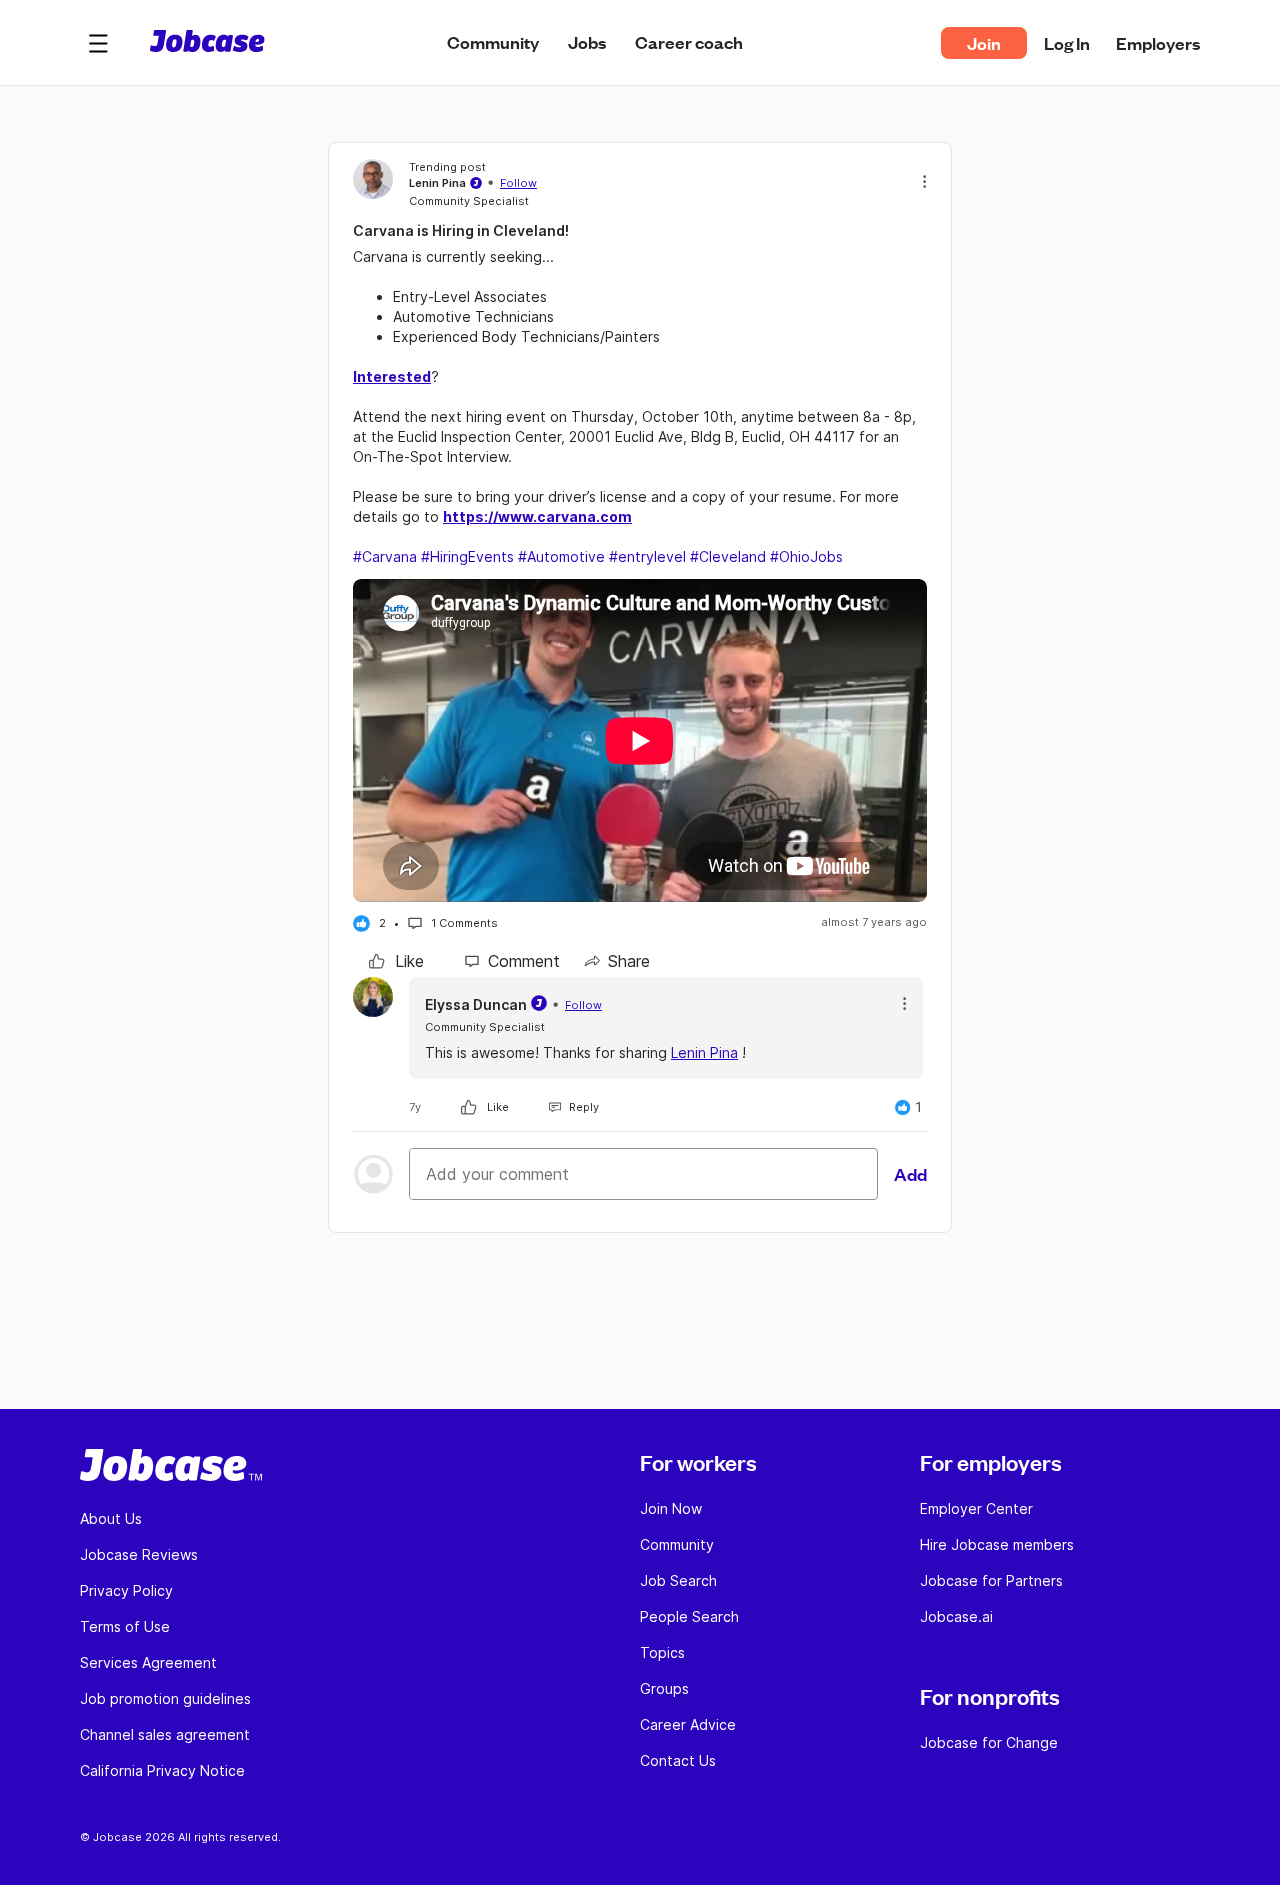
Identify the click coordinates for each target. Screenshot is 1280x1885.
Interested (392, 376)
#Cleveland (728, 556)
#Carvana (385, 556)
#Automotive (561, 556)
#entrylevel (647, 556)
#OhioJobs (806, 556)
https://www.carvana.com (537, 516)
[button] (98, 43)
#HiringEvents (467, 556)
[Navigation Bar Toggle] (98, 43)
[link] (396, 961)
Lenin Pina (704, 1052)
